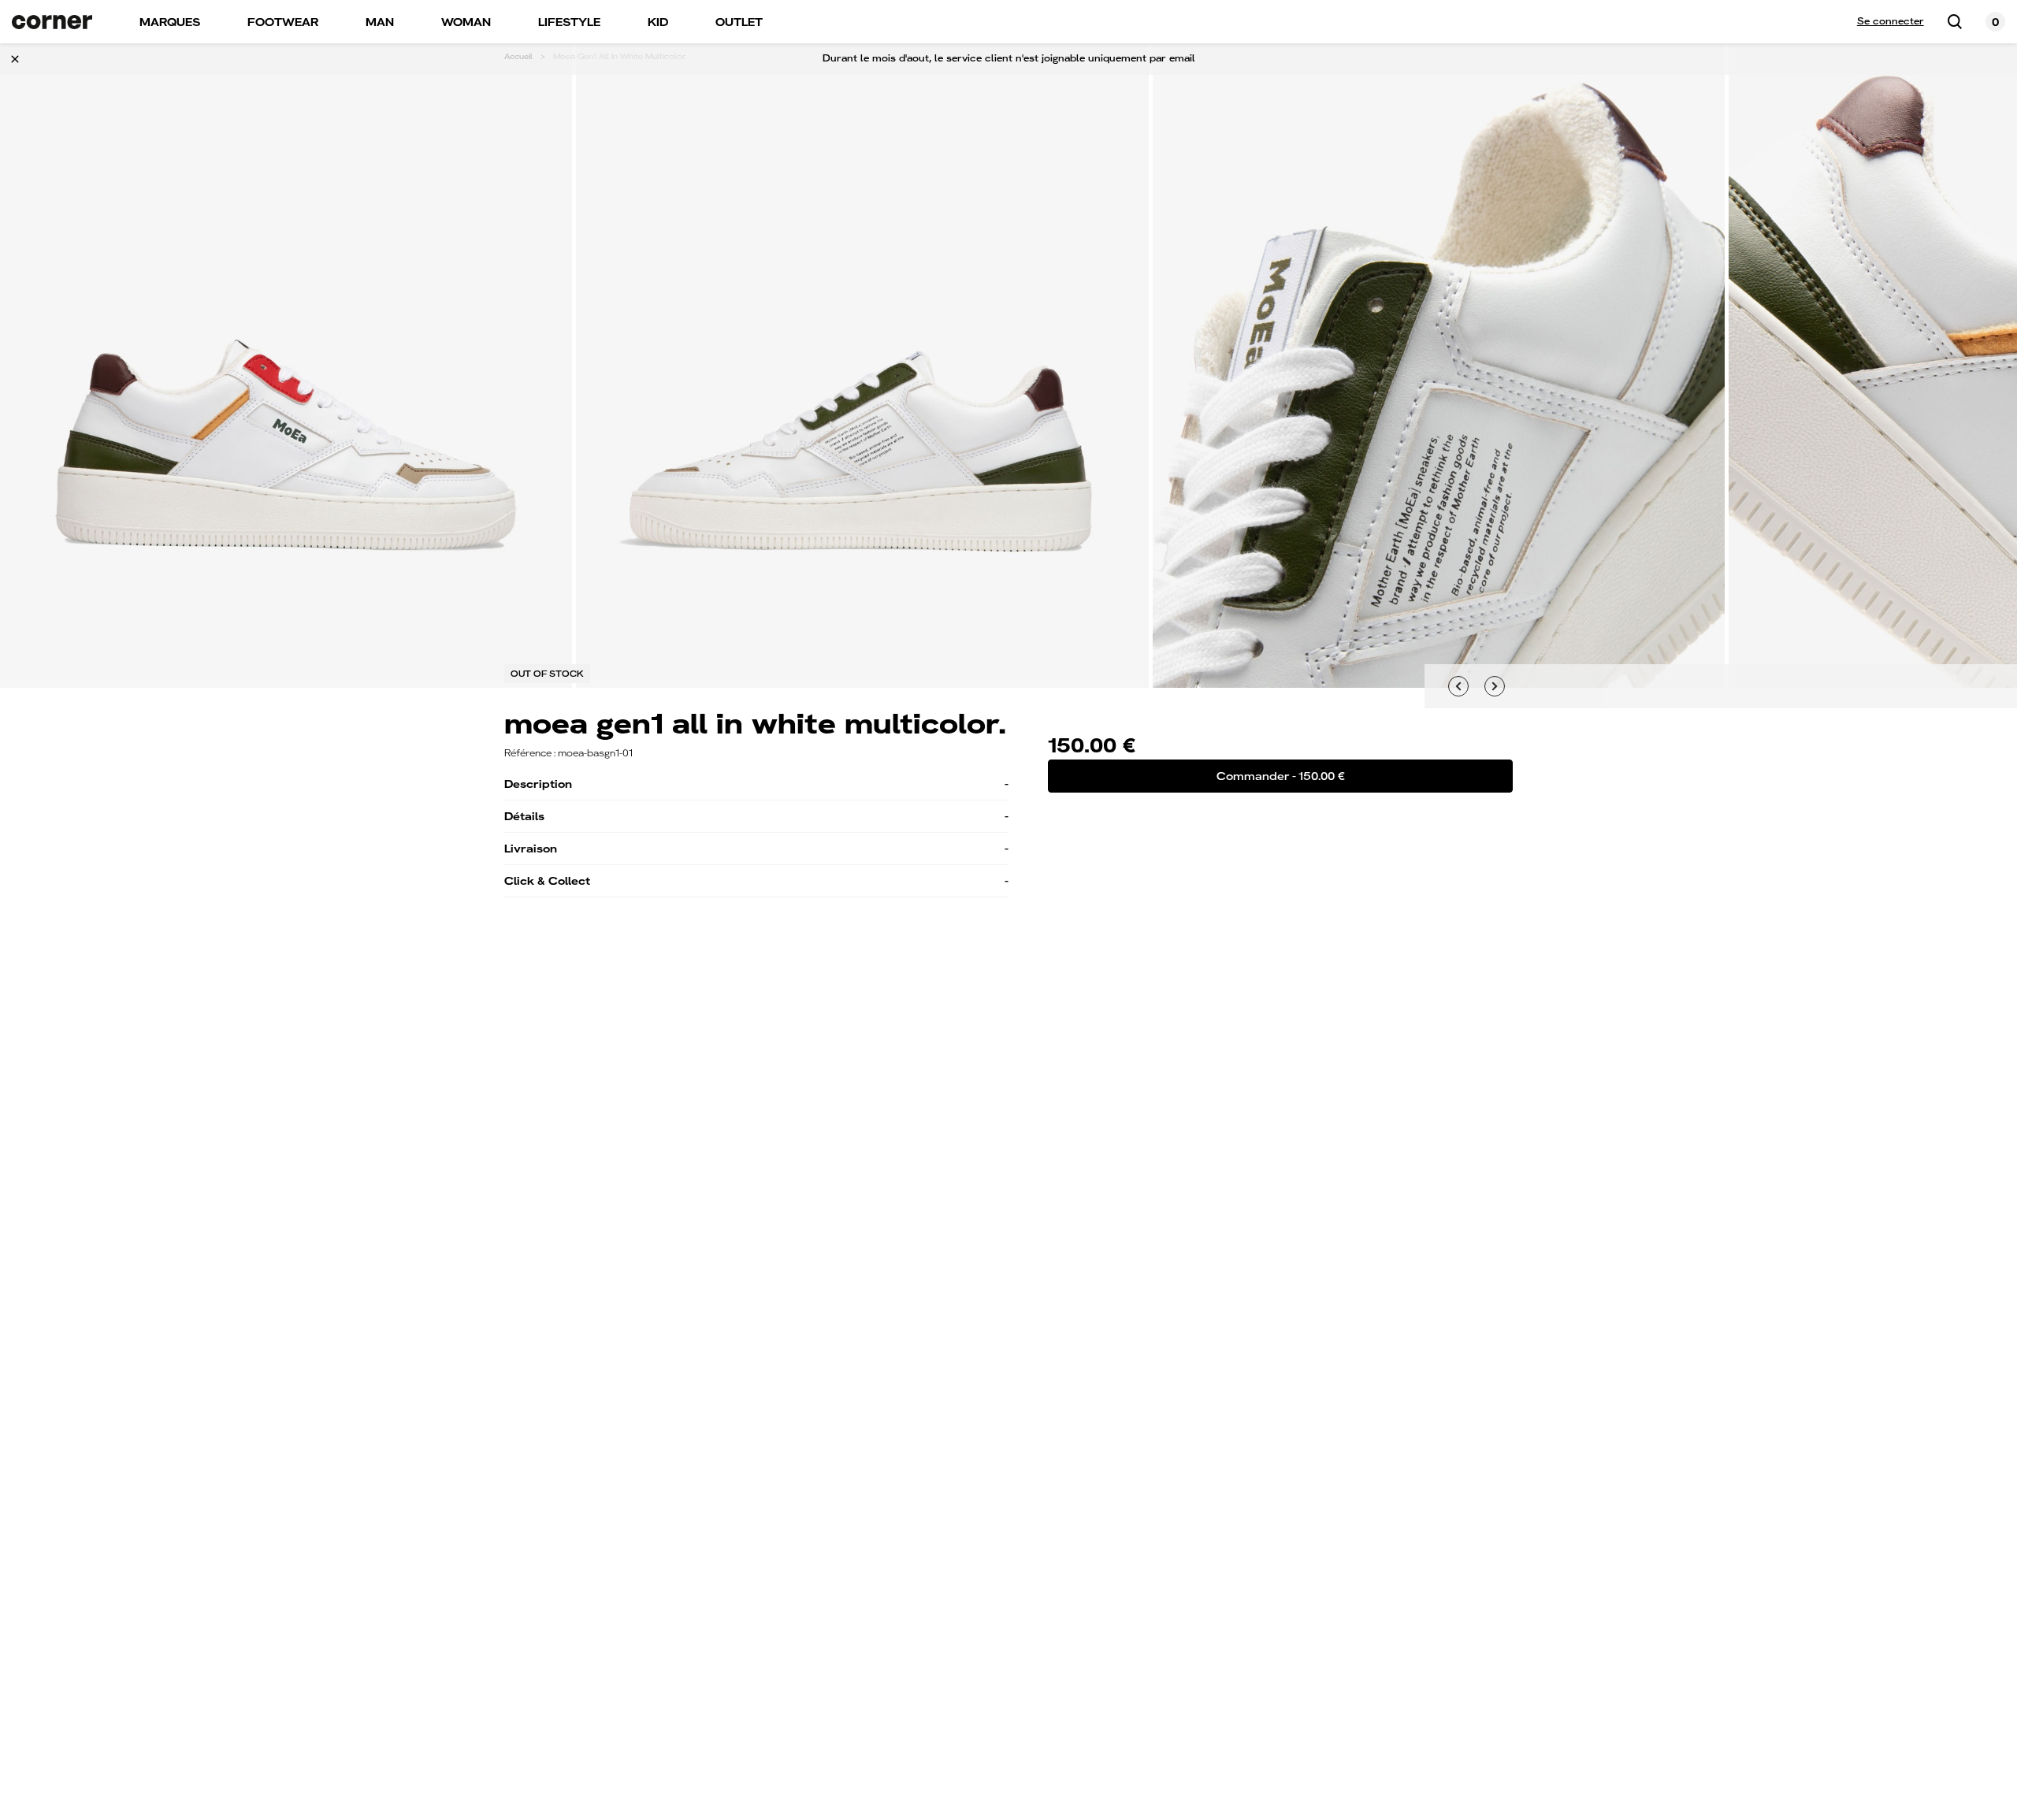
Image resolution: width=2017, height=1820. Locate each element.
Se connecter (1891, 21)
